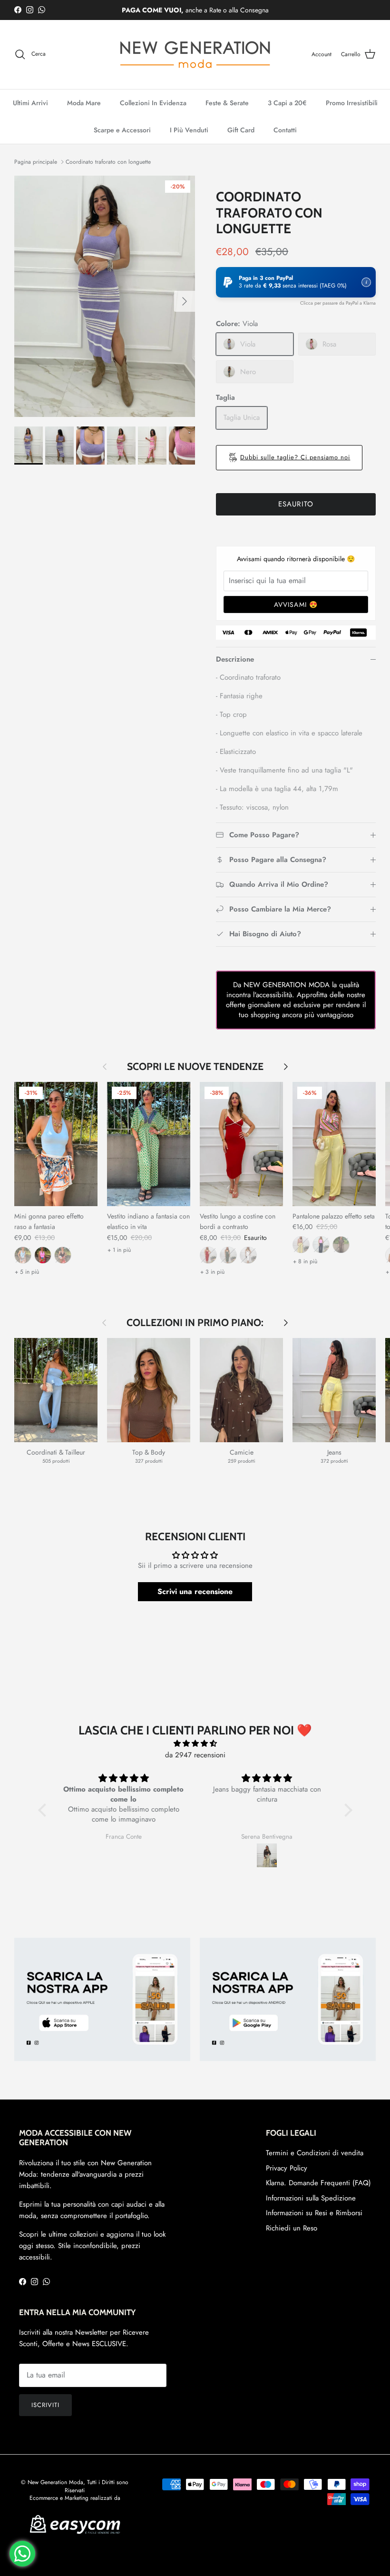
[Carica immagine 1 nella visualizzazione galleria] (105, 296)
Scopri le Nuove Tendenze (195, 1066)
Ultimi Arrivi (30, 103)
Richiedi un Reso (292, 2228)
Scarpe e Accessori (122, 130)
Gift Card (241, 130)
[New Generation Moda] (195, 54)
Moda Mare (84, 103)
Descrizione (235, 659)
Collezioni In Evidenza (153, 103)
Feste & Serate (227, 103)
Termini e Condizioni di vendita (315, 2153)
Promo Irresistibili (352, 103)
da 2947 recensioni (195, 1755)
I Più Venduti (189, 130)
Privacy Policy (287, 2168)
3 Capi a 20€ (287, 103)
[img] (195, 1744)
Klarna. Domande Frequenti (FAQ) (318, 2183)
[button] (296, 282)
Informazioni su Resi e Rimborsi (314, 2213)
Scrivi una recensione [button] (195, 1591)
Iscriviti (45, 2405)
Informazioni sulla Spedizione (311, 2198)
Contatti (285, 130)
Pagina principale (36, 162)
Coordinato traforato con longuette (108, 162)
